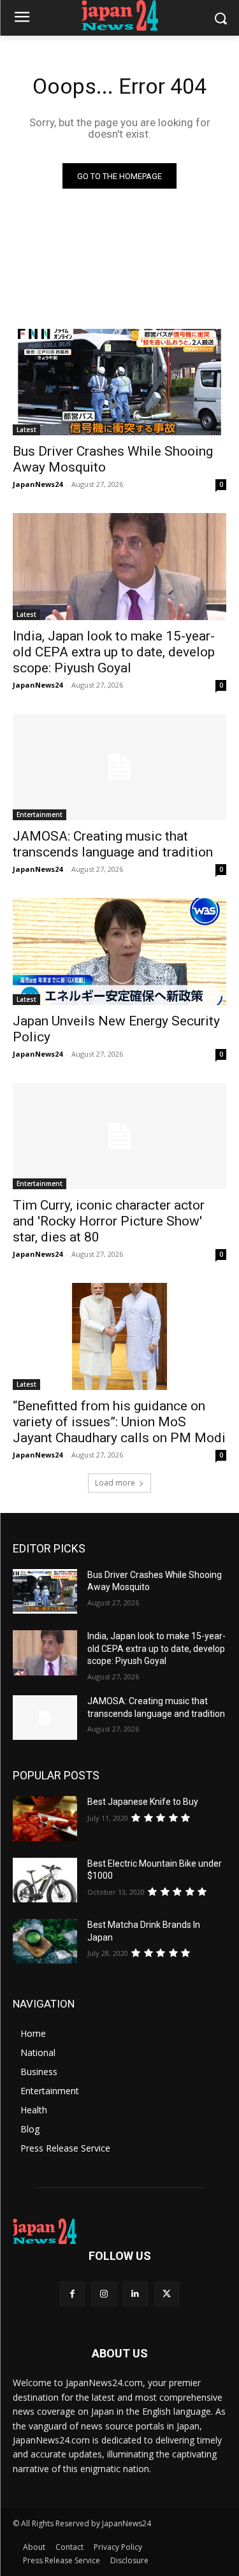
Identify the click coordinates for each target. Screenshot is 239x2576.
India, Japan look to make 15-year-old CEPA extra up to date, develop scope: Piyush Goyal (114, 652)
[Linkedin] (135, 2294)
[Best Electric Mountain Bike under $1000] (45, 1880)
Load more (115, 1483)
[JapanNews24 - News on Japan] (119, 2231)
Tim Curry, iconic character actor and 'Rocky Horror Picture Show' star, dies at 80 (109, 1221)
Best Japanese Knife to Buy (143, 1802)
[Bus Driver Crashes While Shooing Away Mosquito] (119, 382)
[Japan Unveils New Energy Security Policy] (119, 952)
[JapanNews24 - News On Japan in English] (119, 15)
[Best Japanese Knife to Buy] (45, 1818)
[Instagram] (104, 2294)
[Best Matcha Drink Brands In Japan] (45, 1941)
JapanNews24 (38, 484)
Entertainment (40, 814)
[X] (167, 2294)
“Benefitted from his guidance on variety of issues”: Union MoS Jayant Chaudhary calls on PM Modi (119, 1422)
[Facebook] (72, 2294)
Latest (26, 430)
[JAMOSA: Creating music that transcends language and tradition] (119, 767)
